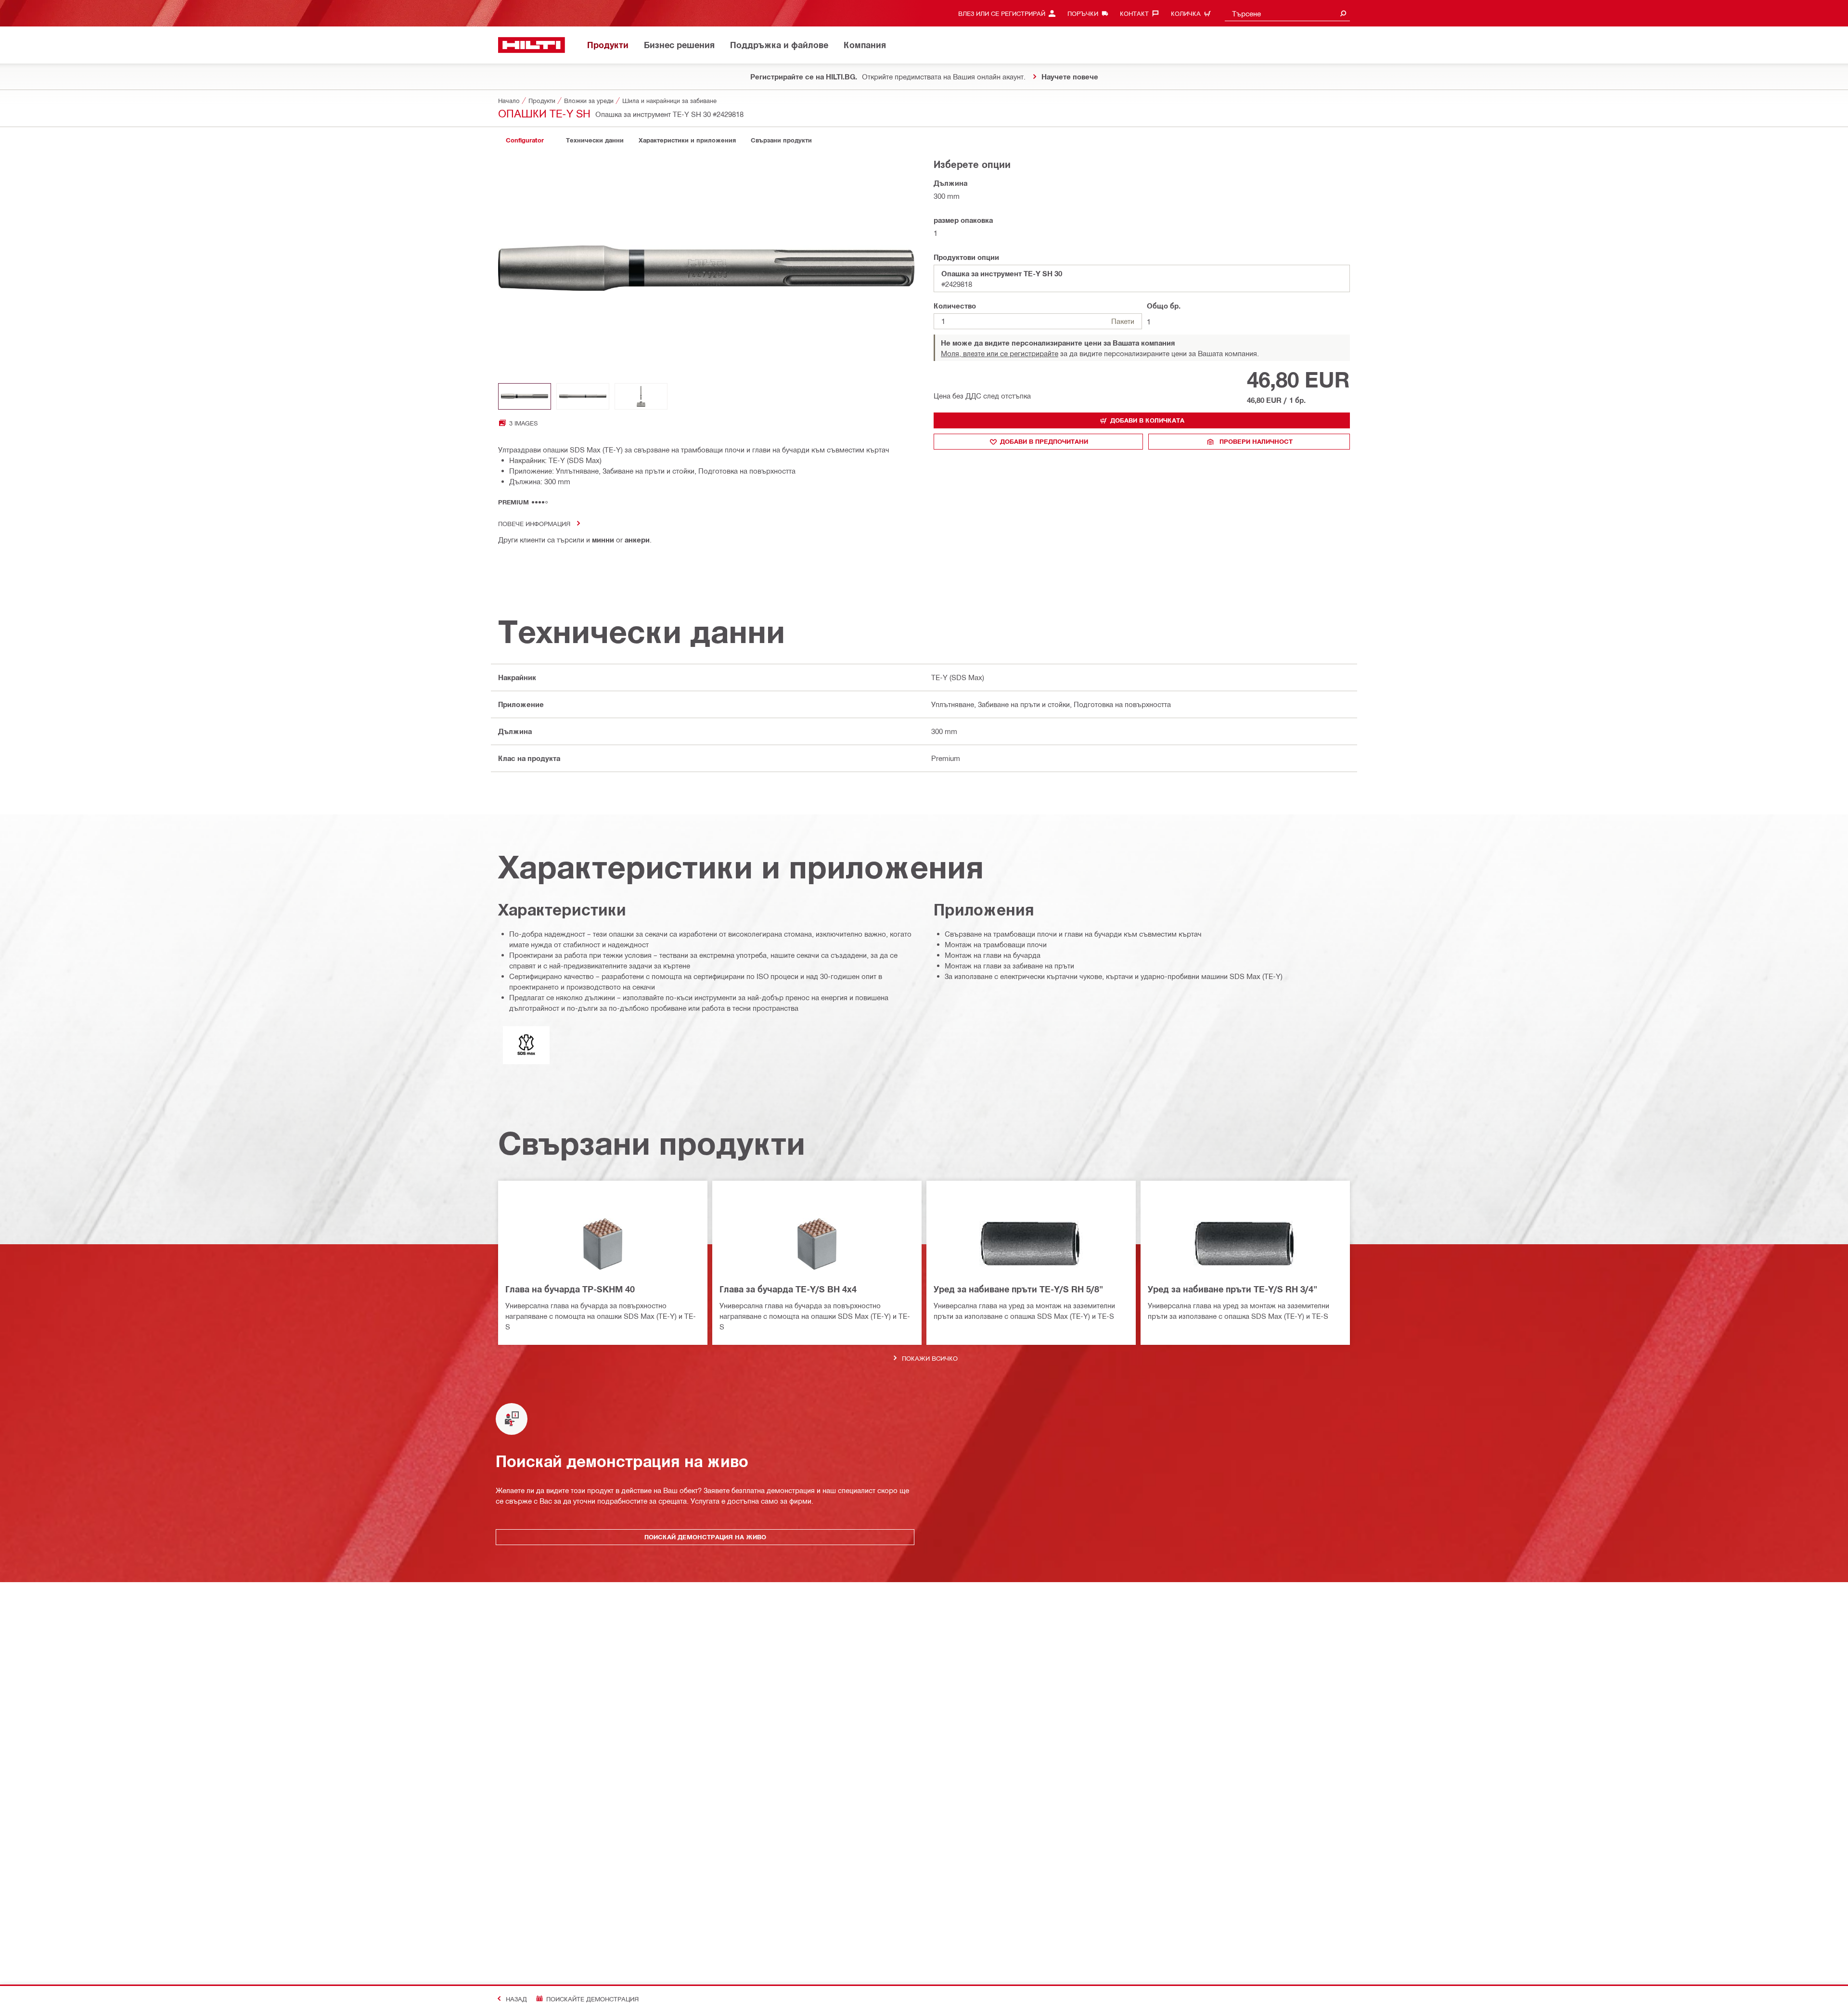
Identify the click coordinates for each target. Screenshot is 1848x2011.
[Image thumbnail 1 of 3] (525, 396)
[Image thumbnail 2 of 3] (583, 396)
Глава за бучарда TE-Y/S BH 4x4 (788, 1289)
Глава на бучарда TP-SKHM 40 (570, 1289)
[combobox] (1287, 13)
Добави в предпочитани (1044, 441)
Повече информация (534, 523)
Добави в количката (1147, 420)
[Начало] (532, 45)
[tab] (525, 140)
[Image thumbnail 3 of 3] (641, 396)
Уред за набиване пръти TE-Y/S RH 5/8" (1018, 1289)
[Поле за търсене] (1343, 13)
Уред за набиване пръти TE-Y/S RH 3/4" (1232, 1289)
